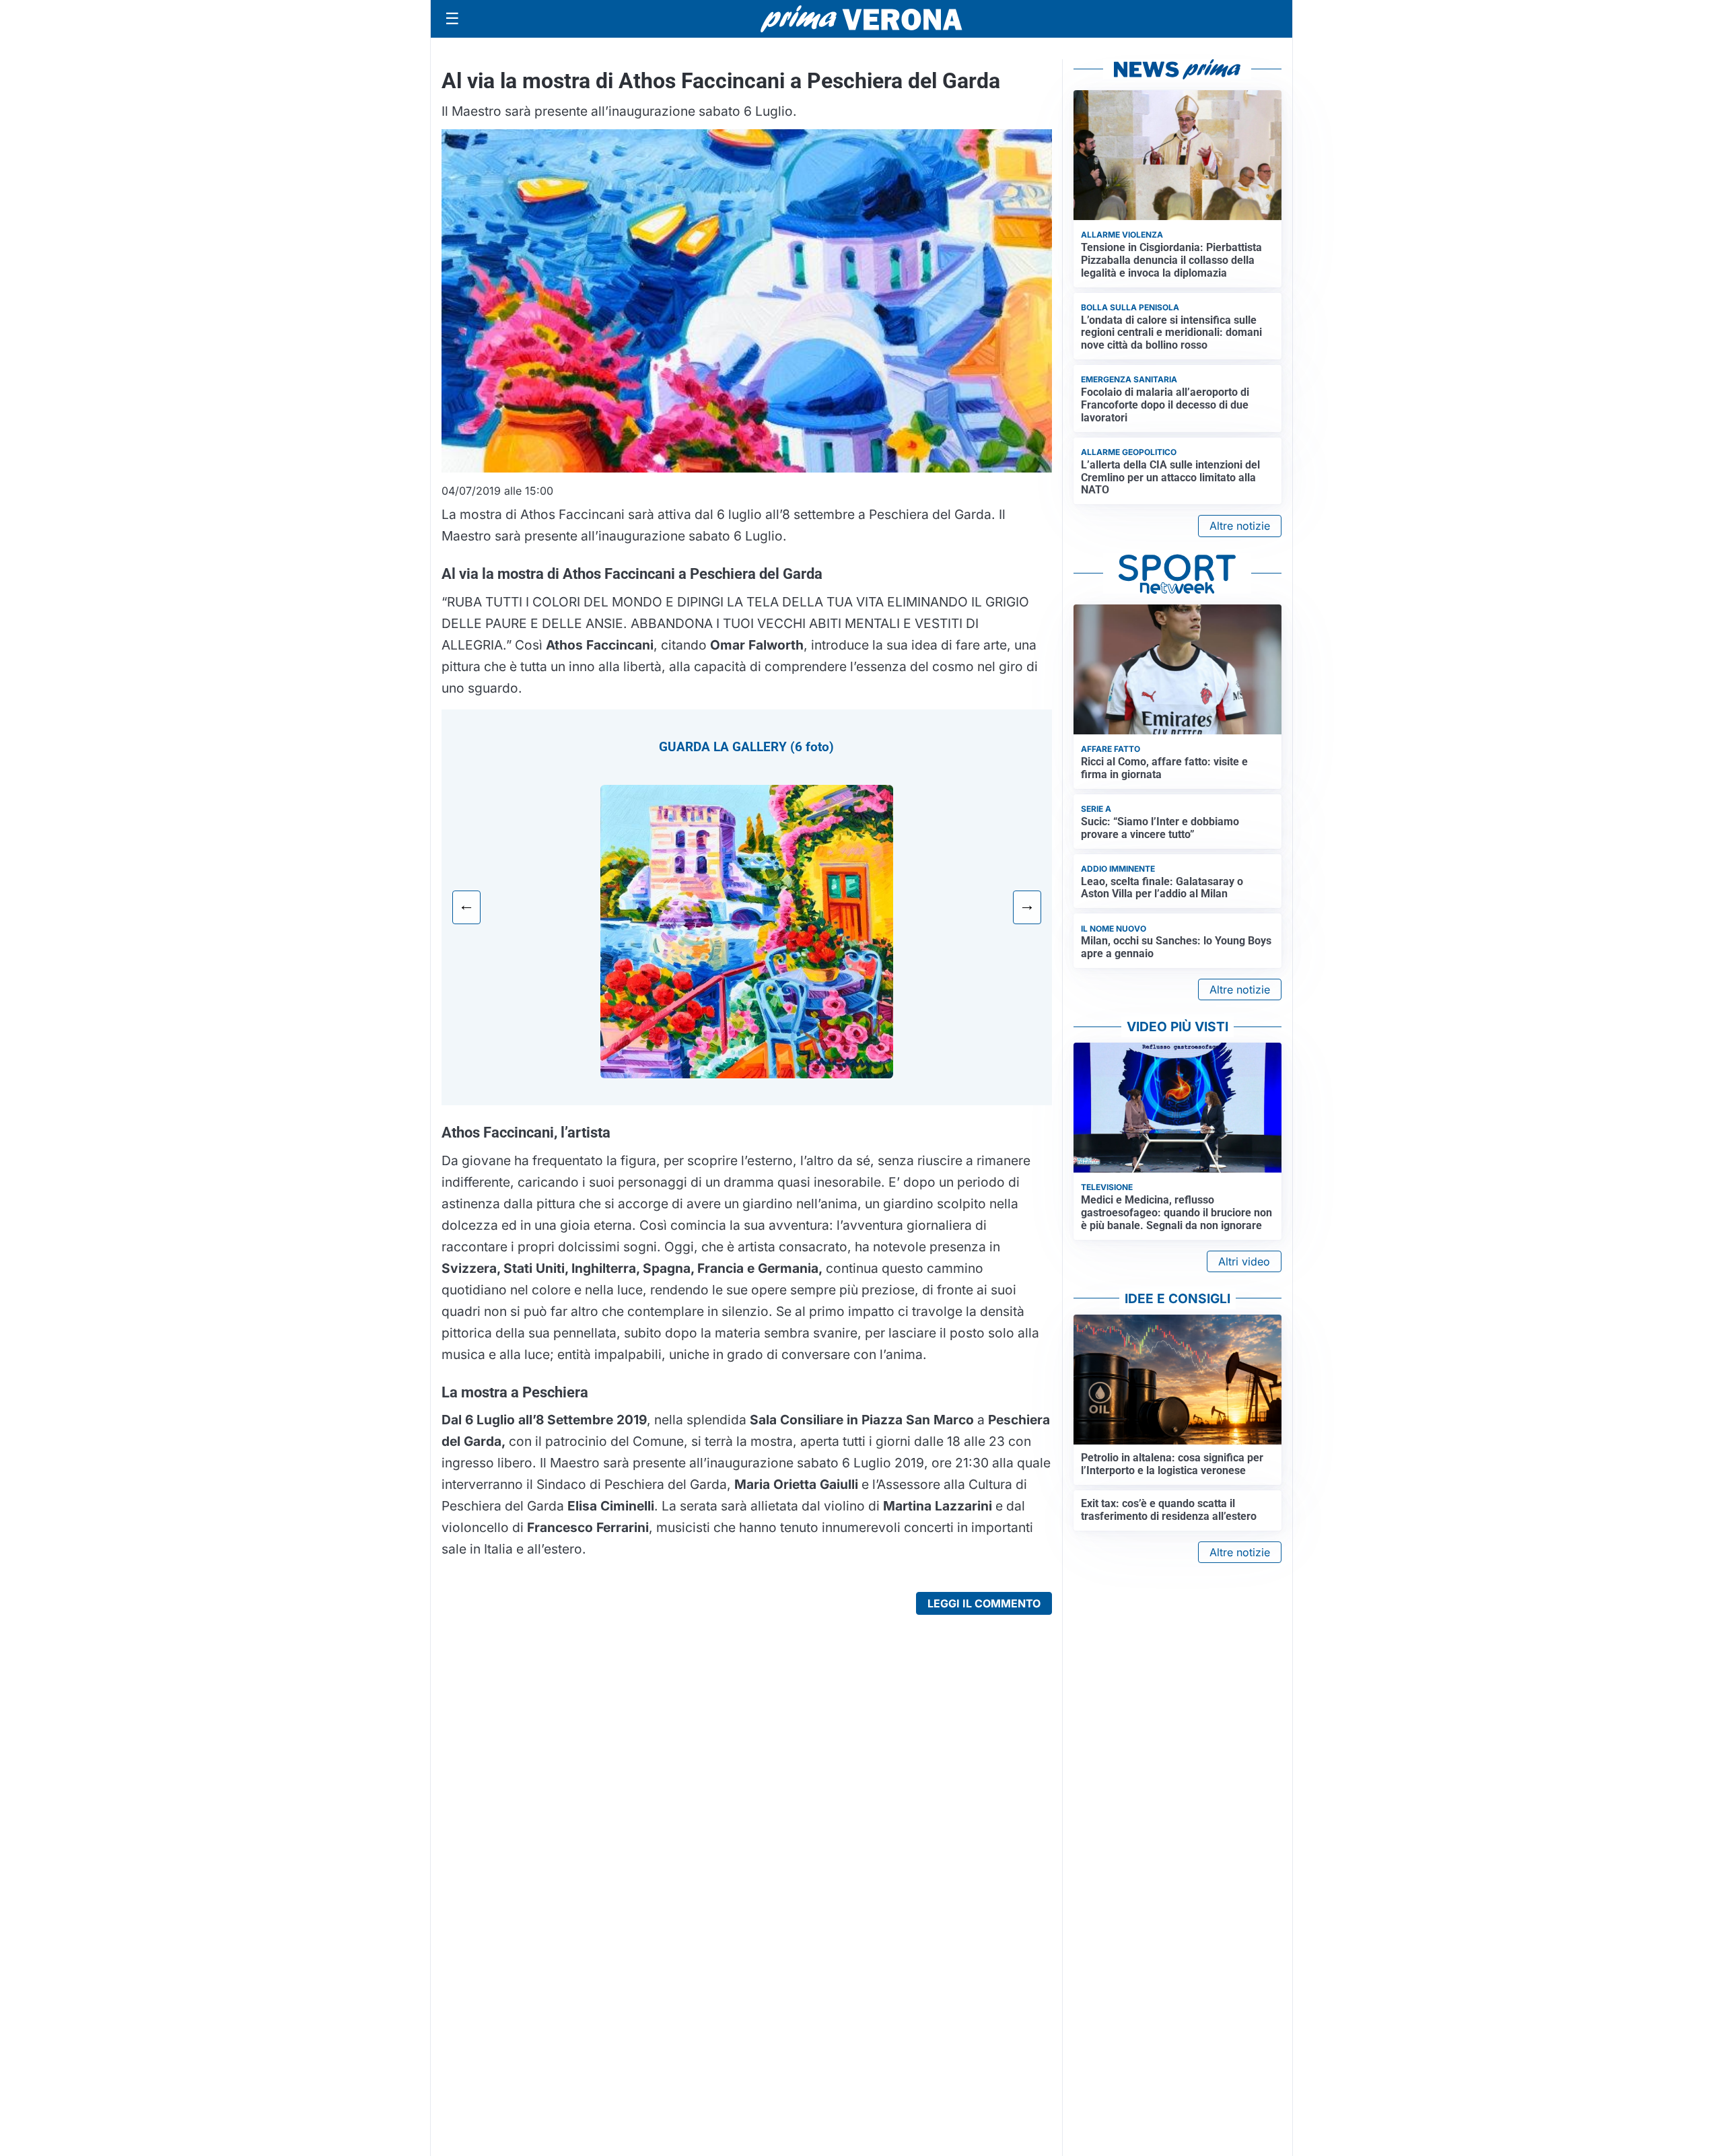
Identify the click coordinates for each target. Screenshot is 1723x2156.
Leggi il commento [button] (984, 1603)
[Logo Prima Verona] (861, 19)
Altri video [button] (1244, 1261)
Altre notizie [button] (1240, 526)
